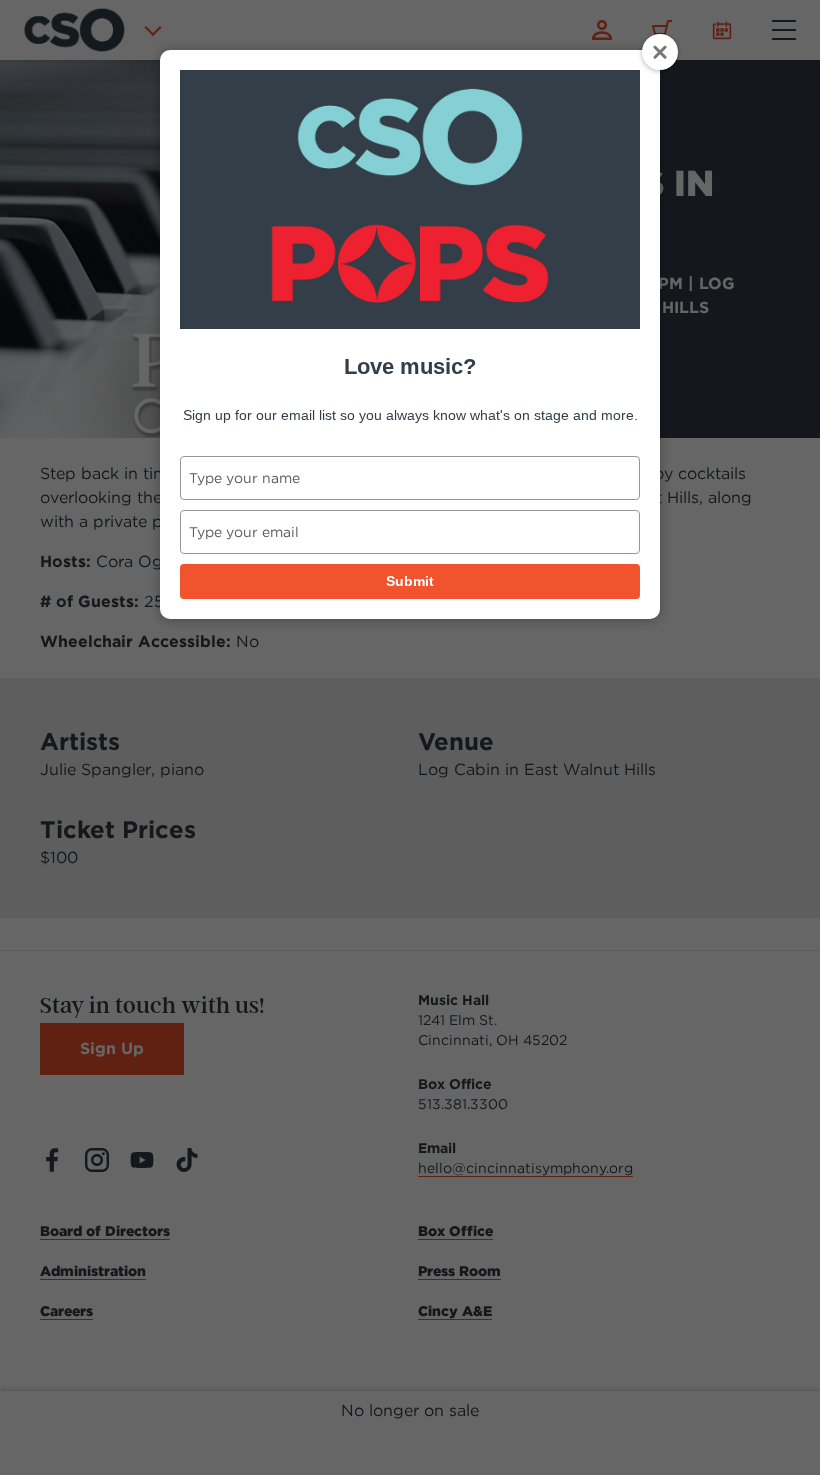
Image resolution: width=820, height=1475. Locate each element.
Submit (410, 581)
